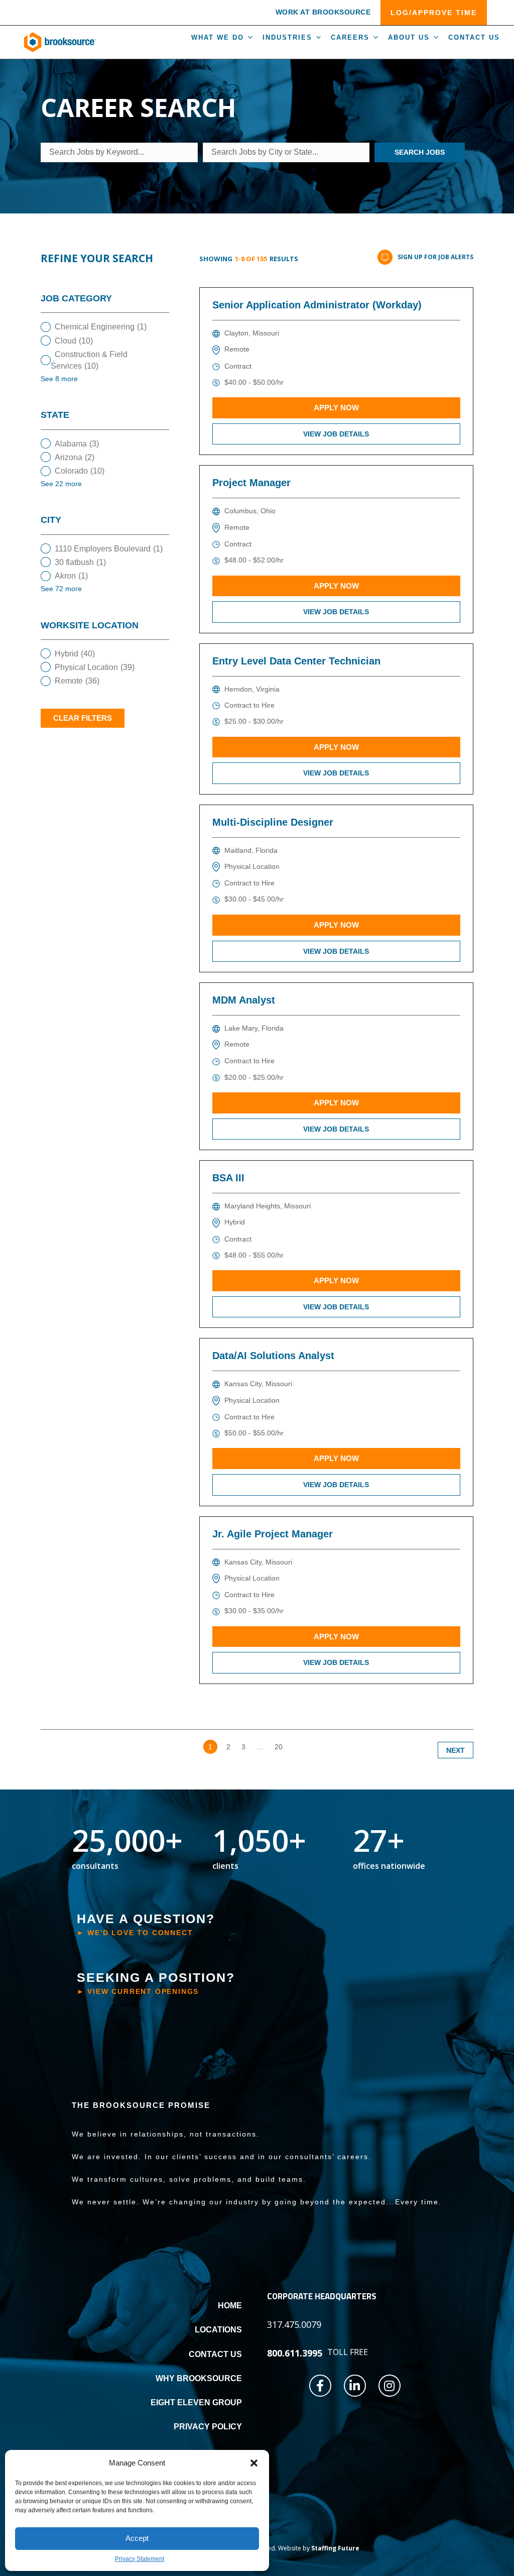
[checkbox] (105, 327)
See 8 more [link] (59, 379)
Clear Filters (83, 718)
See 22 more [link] (61, 484)
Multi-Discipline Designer (273, 822)
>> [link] (298, 1747)
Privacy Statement (140, 2559)
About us (409, 37)
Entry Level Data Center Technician (296, 661)
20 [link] (279, 1747)
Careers (350, 37)
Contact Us (474, 37)
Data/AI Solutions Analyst (273, 1356)
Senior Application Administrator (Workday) (317, 305)
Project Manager (251, 483)
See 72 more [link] (61, 589)
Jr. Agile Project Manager (273, 1534)
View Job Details (336, 434)
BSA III (228, 1178)
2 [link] (228, 1747)
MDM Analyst (244, 1000)
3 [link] (243, 1747)
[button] (254, 2463)
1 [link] (210, 1747)
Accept (137, 2538)
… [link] (260, 1747)
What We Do (218, 37)
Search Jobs (420, 152)
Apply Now (336, 408)
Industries (287, 37)
